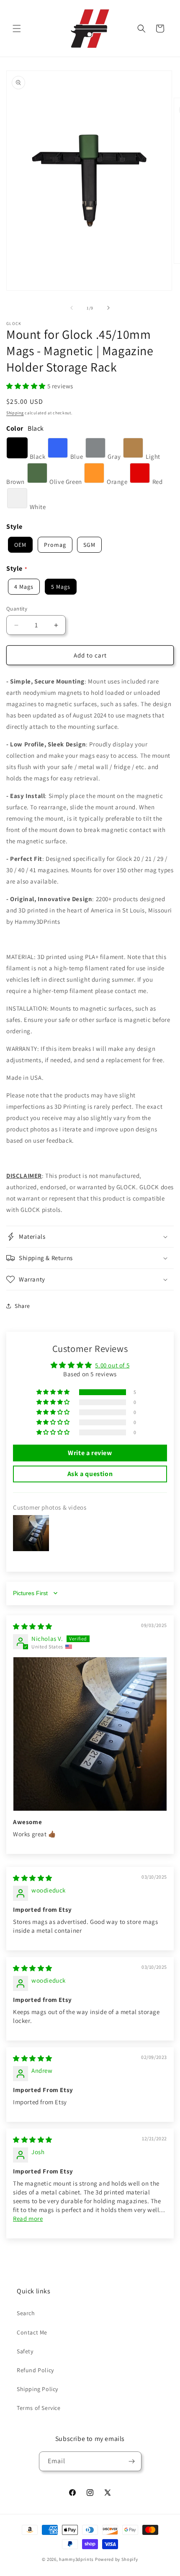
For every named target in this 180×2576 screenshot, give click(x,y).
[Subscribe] (132, 2461)
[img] (33, 1626)
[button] (17, 29)
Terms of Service (39, 2408)
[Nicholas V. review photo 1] (90, 1734)
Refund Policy (35, 2370)
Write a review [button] (90, 1453)
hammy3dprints (76, 2559)
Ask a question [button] (90, 1474)
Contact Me (32, 2332)
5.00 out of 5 (112, 1365)
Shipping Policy (37, 2389)
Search (26, 2313)
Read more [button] (28, 2219)
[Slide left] (72, 308)
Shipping (15, 413)
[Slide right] (108, 308)
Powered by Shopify (117, 2559)
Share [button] (22, 1306)
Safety (25, 2351)
